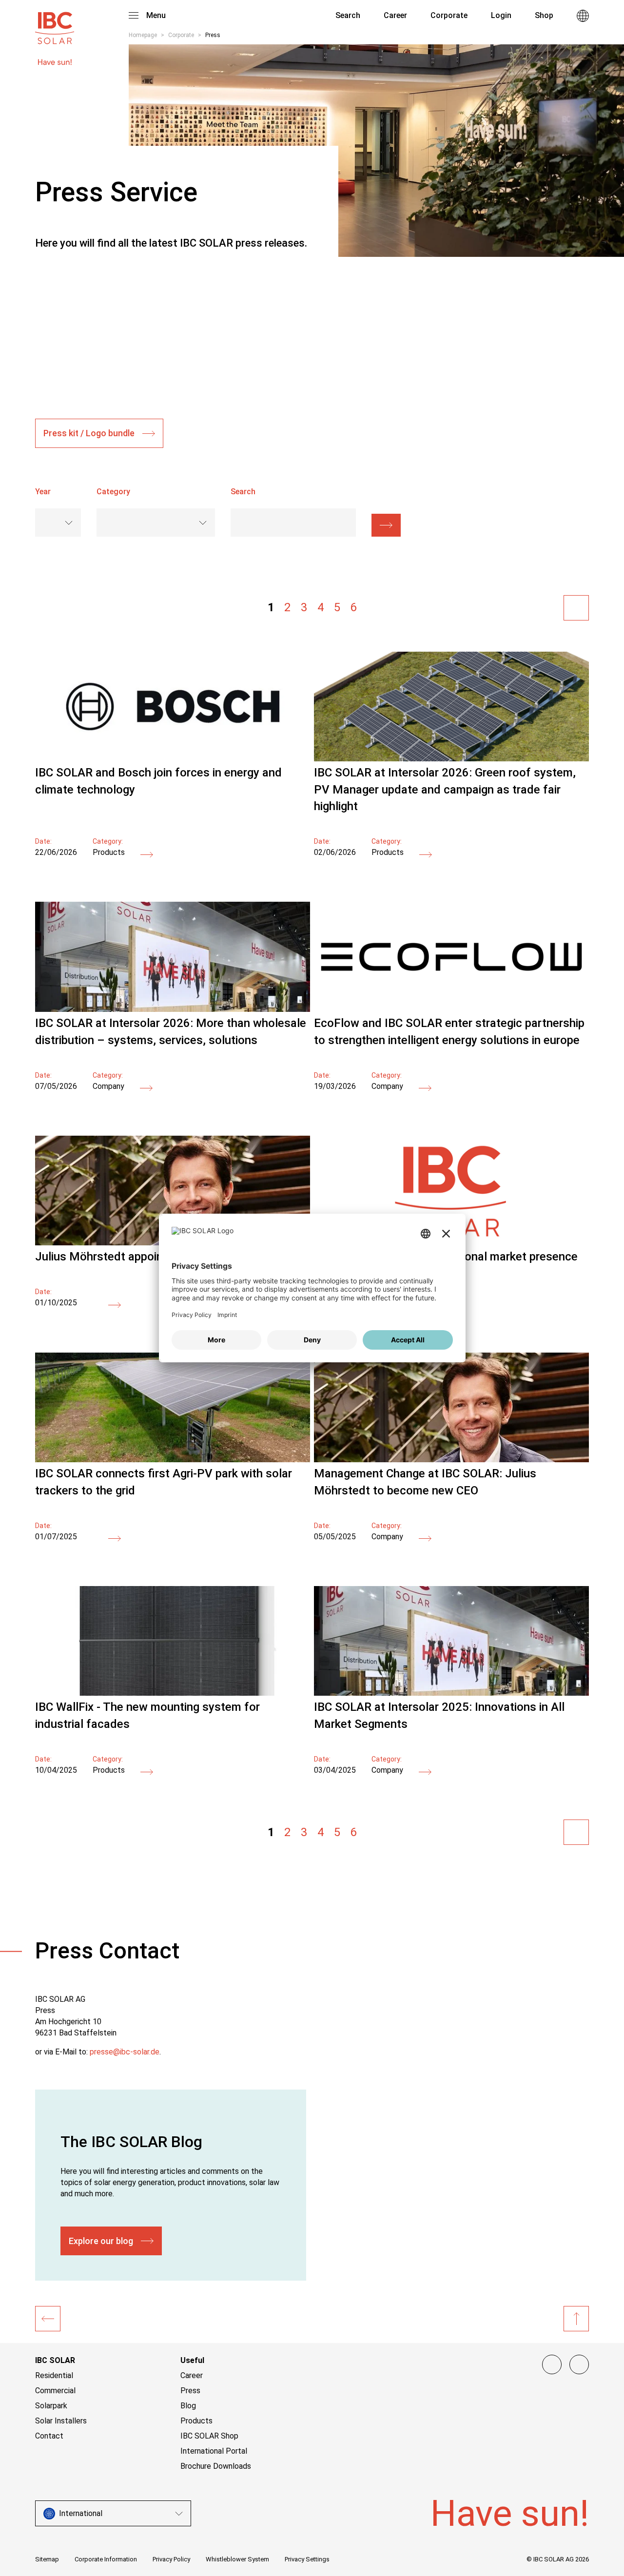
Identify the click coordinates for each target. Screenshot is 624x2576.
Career (192, 2375)
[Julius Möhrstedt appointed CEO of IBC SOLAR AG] (115, 1305)
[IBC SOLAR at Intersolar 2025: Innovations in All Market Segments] (451, 1693)
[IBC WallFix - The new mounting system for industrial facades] (173, 1693)
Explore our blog (101, 2241)
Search (347, 15)
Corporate (181, 35)
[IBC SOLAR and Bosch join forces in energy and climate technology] (173, 759)
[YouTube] (579, 2364)
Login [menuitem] (501, 15)
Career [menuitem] (395, 15)
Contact (49, 2436)
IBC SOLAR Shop (209, 2436)
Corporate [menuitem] (449, 15)
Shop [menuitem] (544, 15)
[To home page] (55, 23)
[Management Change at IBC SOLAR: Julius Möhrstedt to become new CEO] (451, 1460)
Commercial (55, 2391)
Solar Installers (61, 2421)
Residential (54, 2375)
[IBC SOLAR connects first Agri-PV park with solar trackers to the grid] (173, 1460)
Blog (188, 2406)
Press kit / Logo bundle (89, 433)
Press (190, 2391)
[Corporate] (48, 2319)
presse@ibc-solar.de (125, 2052)
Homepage (143, 35)
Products (196, 2421)
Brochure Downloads (216, 2466)
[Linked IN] (552, 2364)
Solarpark (51, 2406)
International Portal (214, 2451)
